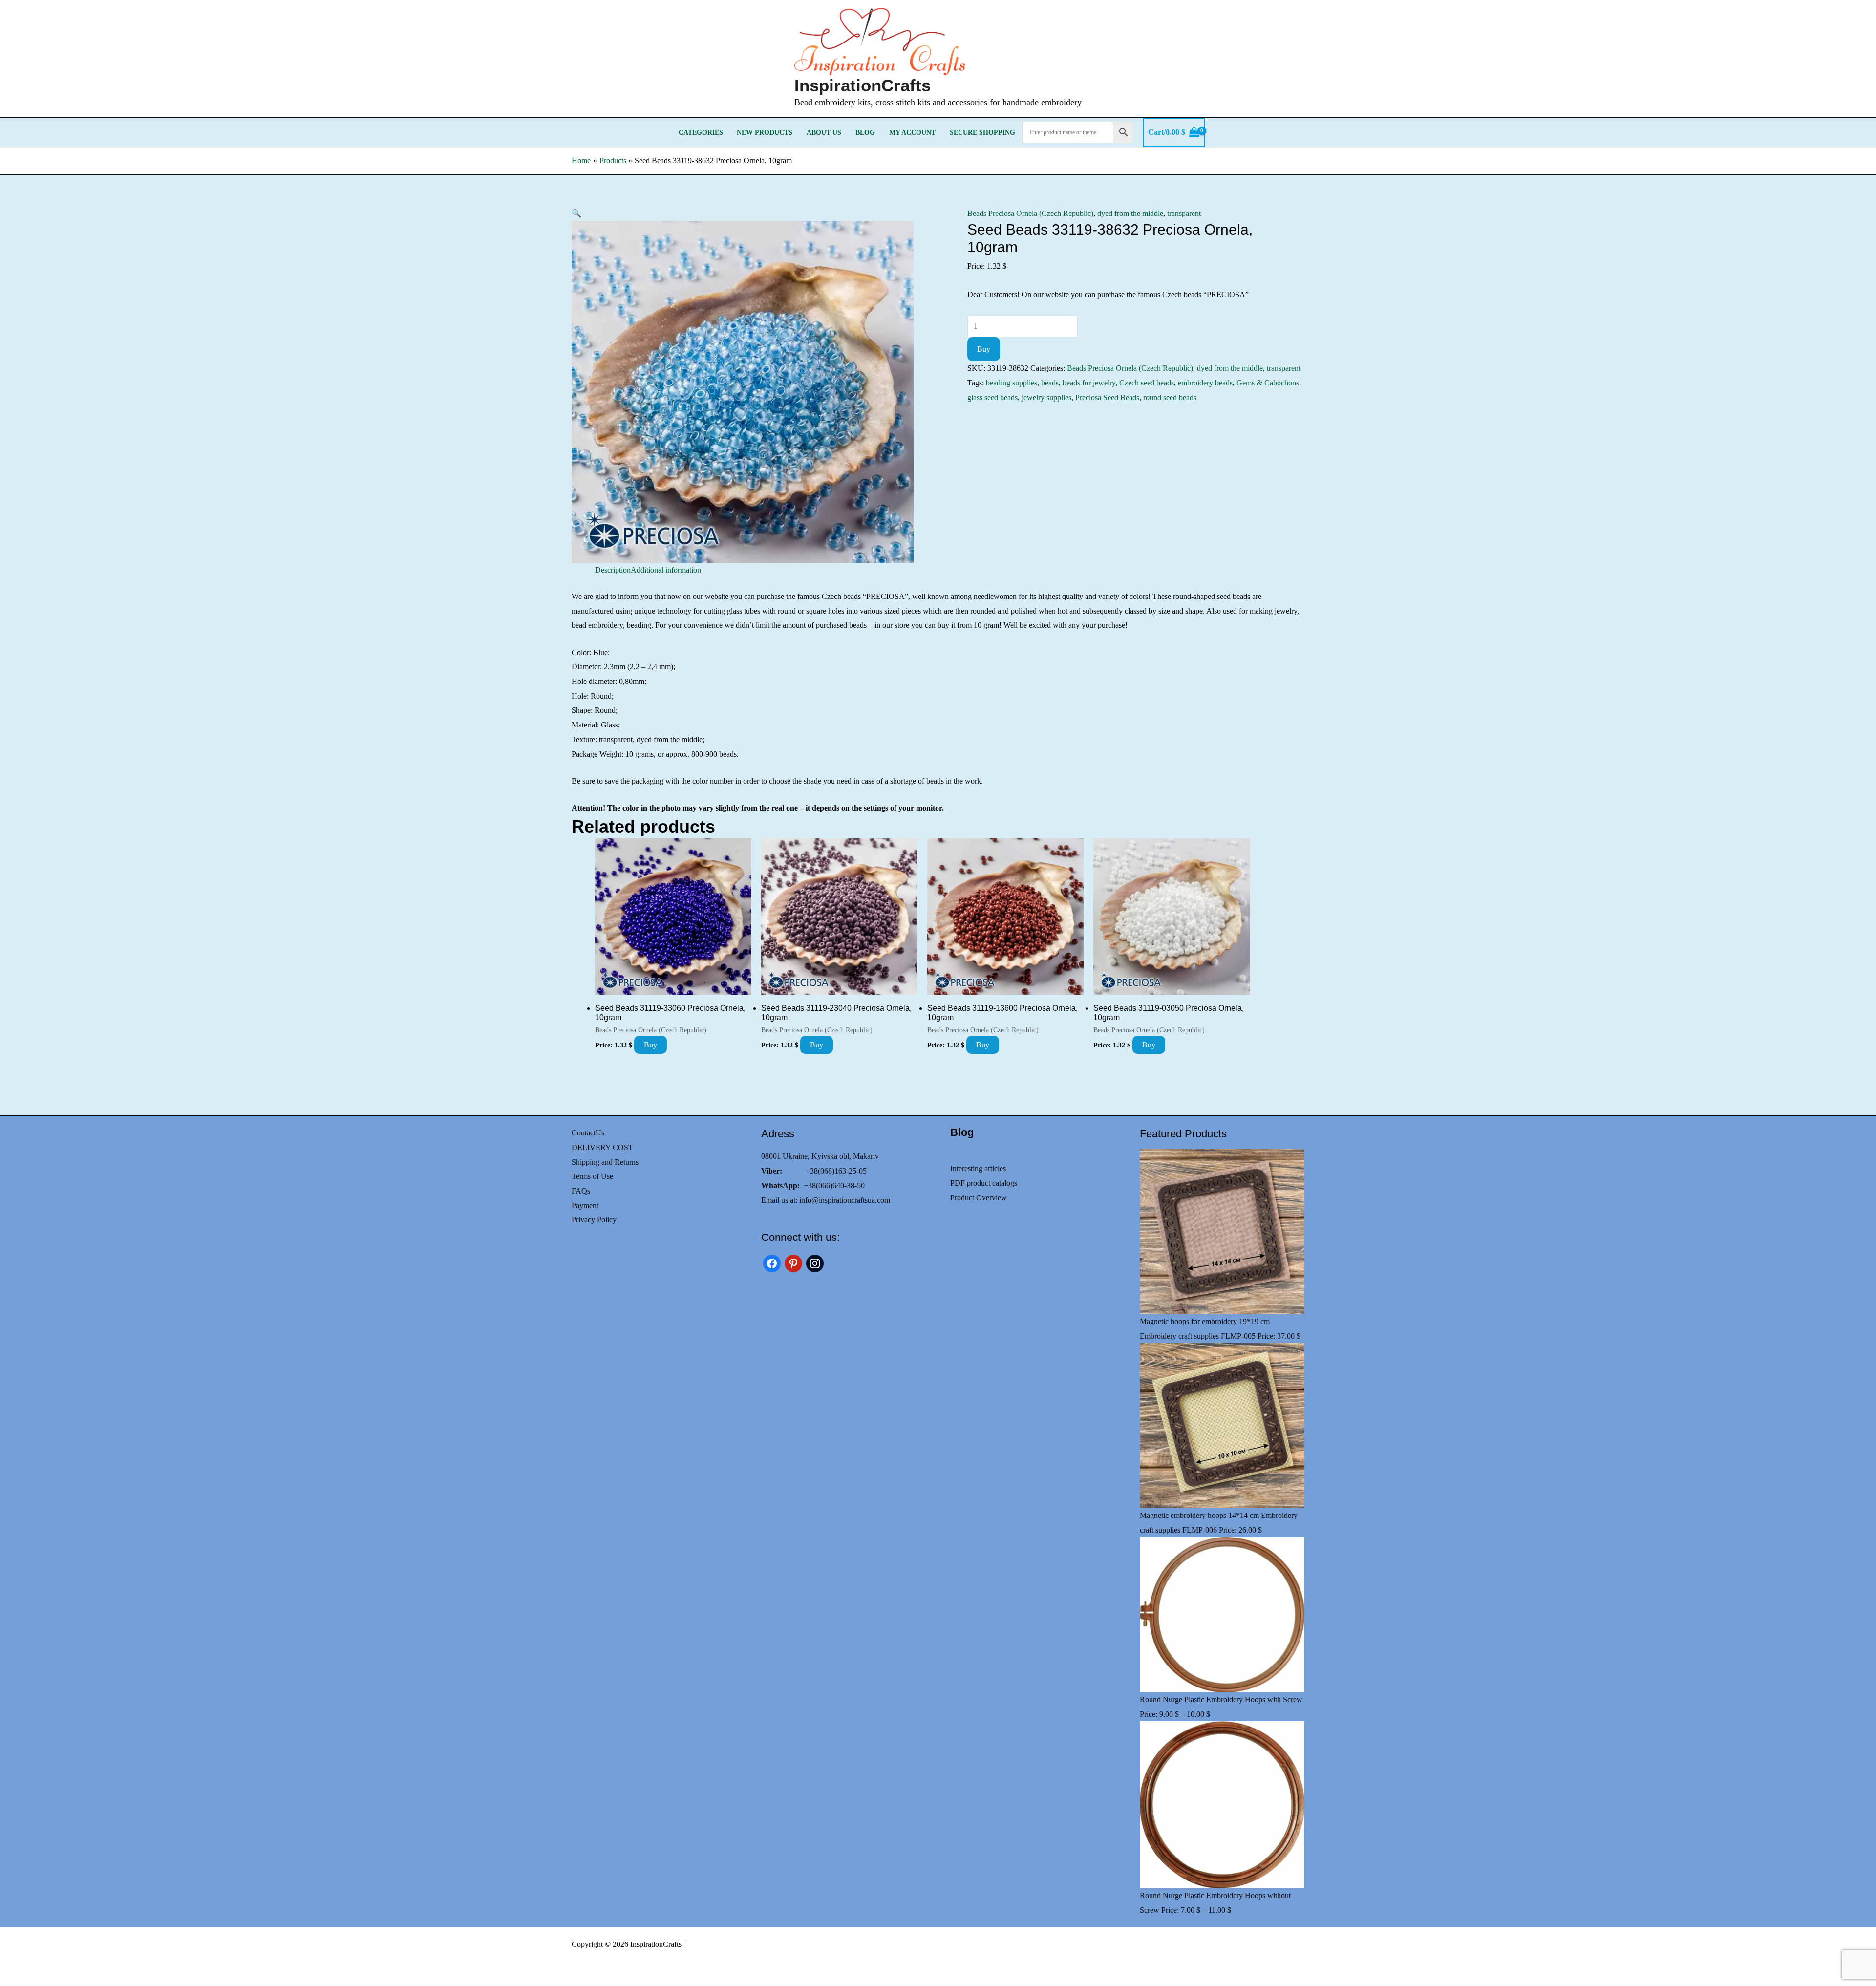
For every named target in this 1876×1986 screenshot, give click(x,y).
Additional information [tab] (666, 570)
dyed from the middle (1130, 213)
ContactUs (588, 1133)
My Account (912, 132)
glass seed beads (992, 397)
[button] (576, 213)
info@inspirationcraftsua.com (845, 1200)
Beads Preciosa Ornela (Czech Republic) (1030, 213)
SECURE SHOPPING (982, 132)
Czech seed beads (1147, 383)
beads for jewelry (1089, 383)
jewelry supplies (1046, 397)
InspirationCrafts (863, 85)
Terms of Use (592, 1176)
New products (765, 132)
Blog (865, 132)
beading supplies (1012, 383)
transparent (1184, 213)
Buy (984, 349)
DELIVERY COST (602, 1147)
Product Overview (979, 1198)
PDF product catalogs (984, 1183)
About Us (824, 132)
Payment (585, 1206)
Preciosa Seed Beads (1107, 397)
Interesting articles (978, 1168)
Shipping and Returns (605, 1162)
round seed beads (1170, 397)
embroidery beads (1205, 383)
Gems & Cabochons (1268, 383)
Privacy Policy (594, 1220)
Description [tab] (613, 570)
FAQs (581, 1191)
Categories (701, 132)
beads (1050, 383)
